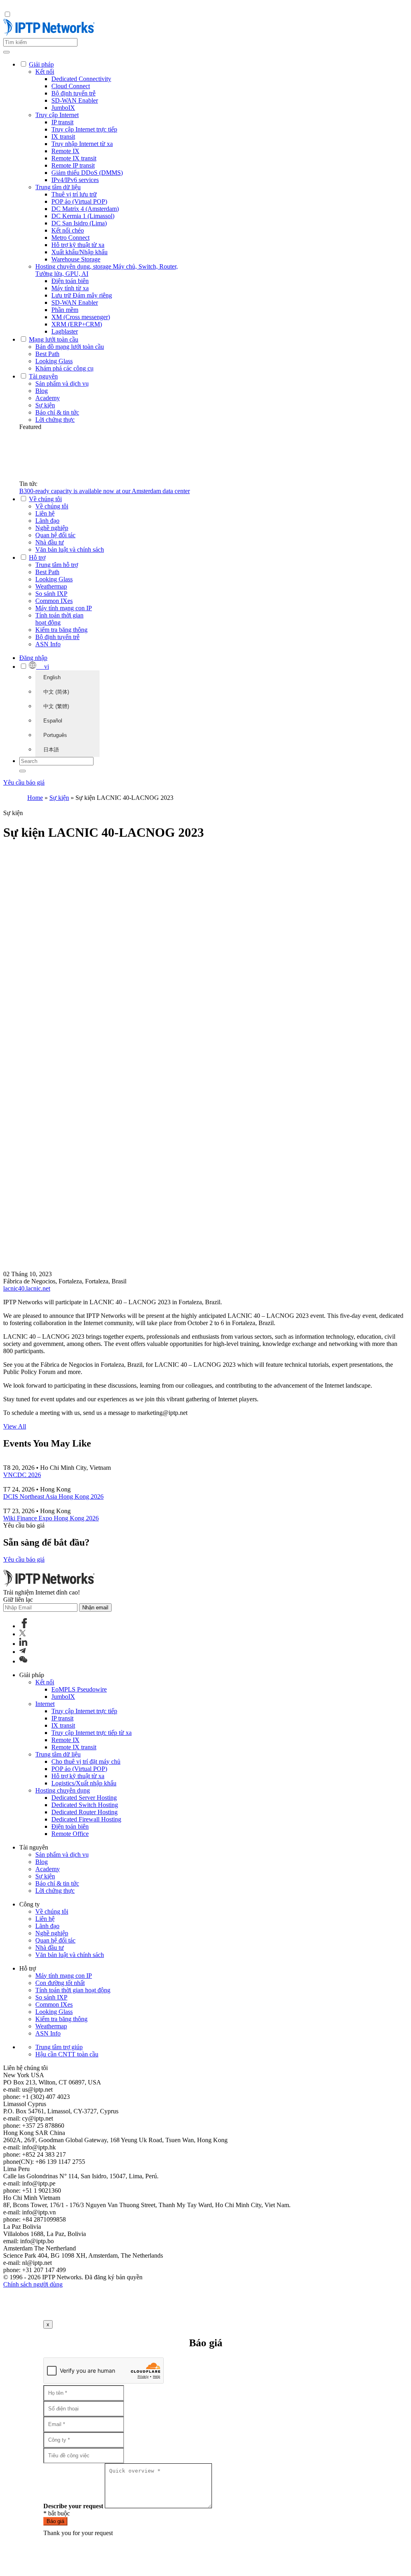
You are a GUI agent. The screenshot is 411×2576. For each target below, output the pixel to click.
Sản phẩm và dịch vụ (62, 383)
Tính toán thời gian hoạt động (59, 619)
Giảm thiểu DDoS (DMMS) (87, 173)
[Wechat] (23, 1661)
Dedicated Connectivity (81, 79)
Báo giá (55, 2521)
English (52, 677)
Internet (45, 1704)
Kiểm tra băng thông (61, 630)
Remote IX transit (74, 158)
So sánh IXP (51, 594)
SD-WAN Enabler (75, 100)
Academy (48, 398)
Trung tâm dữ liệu (58, 187)
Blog (42, 391)
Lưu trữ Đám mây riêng (82, 295)
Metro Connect (70, 238)
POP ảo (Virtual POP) (79, 201)
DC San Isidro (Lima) (79, 223)
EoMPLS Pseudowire (79, 1689)
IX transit (63, 137)
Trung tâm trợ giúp (59, 2047)
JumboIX (63, 108)
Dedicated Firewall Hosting (86, 1819)
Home (35, 798)
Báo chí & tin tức (57, 412)
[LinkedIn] (23, 1644)
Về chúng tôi (52, 506)
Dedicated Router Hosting (84, 1812)
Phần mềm (65, 310)
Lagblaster (65, 331)
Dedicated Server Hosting (84, 1798)
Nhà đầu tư (50, 542)
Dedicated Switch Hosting (85, 1805)
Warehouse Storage (76, 259)
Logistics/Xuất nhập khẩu (84, 1783)
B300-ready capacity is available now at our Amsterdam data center (105, 491)
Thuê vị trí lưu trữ (74, 194)
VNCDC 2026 (22, 1475)
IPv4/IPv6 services (75, 180)
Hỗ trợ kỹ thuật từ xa (78, 245)
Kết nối (45, 72)
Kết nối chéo (68, 230)
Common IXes (54, 601)
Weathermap (51, 586)
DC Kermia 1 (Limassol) (83, 216)
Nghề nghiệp (52, 528)
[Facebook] (24, 1626)
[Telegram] (22, 1652)
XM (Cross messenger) (81, 317)
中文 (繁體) (56, 706)
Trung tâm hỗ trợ (57, 565)
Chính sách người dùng (33, 2284)
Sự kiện (45, 405)
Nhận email (95, 1608)
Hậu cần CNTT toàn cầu (67, 2054)
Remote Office (70, 1834)
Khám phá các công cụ (64, 368)
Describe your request (73, 2506)
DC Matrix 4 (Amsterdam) (85, 209)
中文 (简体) (56, 692)
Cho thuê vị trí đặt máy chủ (86, 1762)
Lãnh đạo (47, 521)
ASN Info (48, 644)
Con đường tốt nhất (60, 1983)
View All (15, 1426)
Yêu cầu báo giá (24, 782)
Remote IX (65, 151)
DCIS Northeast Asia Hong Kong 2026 (53, 1496)
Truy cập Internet (57, 115)
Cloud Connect (71, 86)
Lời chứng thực (55, 420)
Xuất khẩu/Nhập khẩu (79, 252)
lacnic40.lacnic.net (27, 1288)
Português (55, 735)
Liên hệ (45, 513)
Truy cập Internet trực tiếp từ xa (92, 1733)
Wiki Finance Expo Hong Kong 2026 (51, 1518)
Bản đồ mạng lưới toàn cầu (70, 347)
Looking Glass (54, 361)
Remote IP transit (73, 165)
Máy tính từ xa (70, 288)
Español (53, 721)
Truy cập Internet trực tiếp (84, 129)
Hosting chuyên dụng (63, 1790)
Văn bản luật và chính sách (70, 549)
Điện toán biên (70, 281)
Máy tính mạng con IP (64, 608)
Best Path (47, 354)
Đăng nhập (33, 658)
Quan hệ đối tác (55, 535)
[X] (22, 1634)
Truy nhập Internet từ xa (82, 144)
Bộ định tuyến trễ (73, 93)
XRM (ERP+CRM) (77, 324)
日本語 (51, 750)
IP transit (62, 122)
